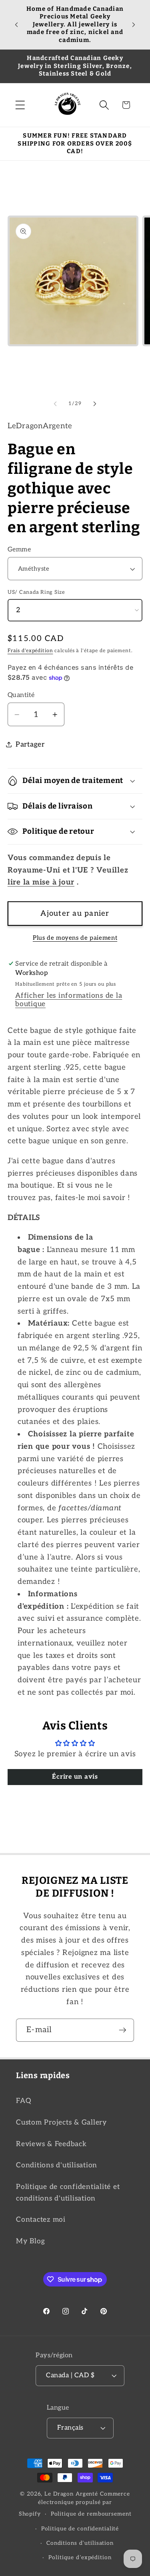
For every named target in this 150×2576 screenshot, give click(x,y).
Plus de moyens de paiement (75, 938)
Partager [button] (30, 744)
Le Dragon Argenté (72, 2494)
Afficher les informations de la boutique (69, 1000)
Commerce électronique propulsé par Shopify (74, 2504)
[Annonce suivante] (134, 24)
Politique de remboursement (91, 2514)
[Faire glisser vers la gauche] (55, 404)
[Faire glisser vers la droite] (95, 404)
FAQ (23, 2101)
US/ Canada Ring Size (36, 592)
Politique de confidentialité (80, 2529)
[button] (20, 105)
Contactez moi (41, 2220)
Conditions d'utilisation (57, 2165)
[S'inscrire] (123, 2030)
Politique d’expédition (80, 2558)
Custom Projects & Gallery (61, 2122)
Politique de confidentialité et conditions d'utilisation (68, 2193)
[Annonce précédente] (16, 24)
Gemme (19, 549)
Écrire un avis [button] (75, 1777)
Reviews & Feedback (51, 2144)
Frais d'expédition (30, 651)
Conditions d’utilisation (80, 2543)
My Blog (30, 2241)
